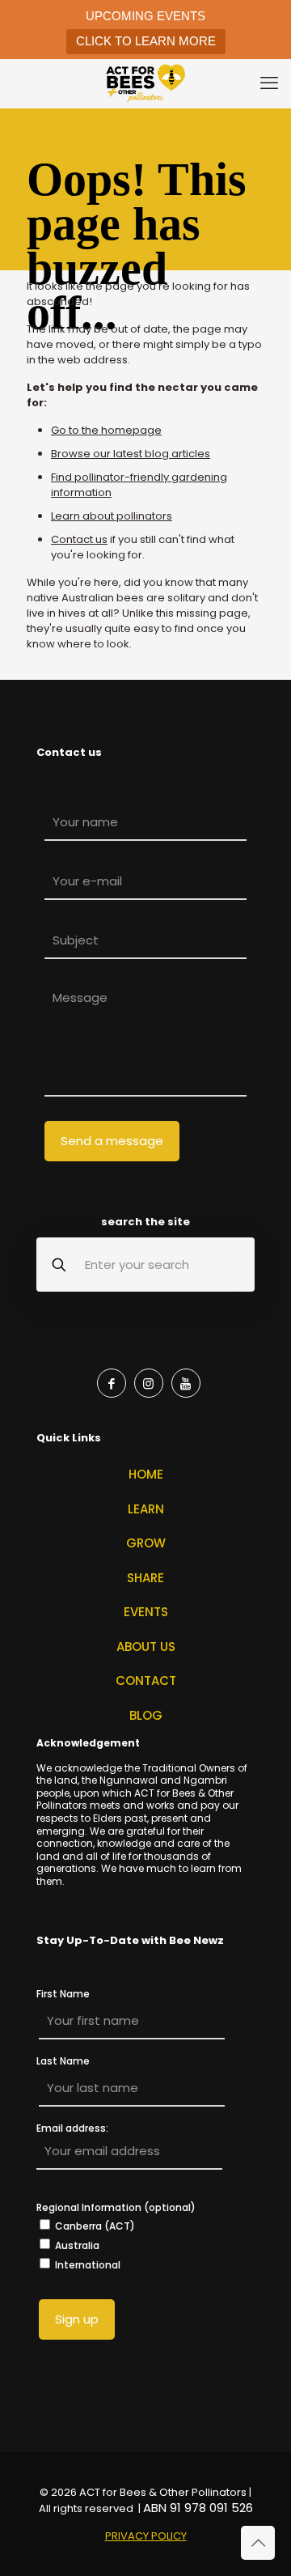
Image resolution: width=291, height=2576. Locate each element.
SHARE (145, 1578)
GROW (146, 1543)
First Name (63, 1994)
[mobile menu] (269, 83)
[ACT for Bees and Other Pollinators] (145, 83)
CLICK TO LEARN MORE (146, 41)
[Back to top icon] (258, 2543)
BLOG (146, 1715)
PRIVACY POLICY (146, 2536)
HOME (146, 1474)
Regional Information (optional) (116, 2207)
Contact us (79, 539)
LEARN (146, 1509)
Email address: (72, 2129)
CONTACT (146, 1681)
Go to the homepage (106, 430)
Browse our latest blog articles (131, 454)
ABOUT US (146, 1647)
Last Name (63, 2061)
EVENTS (146, 1612)
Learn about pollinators (112, 516)
